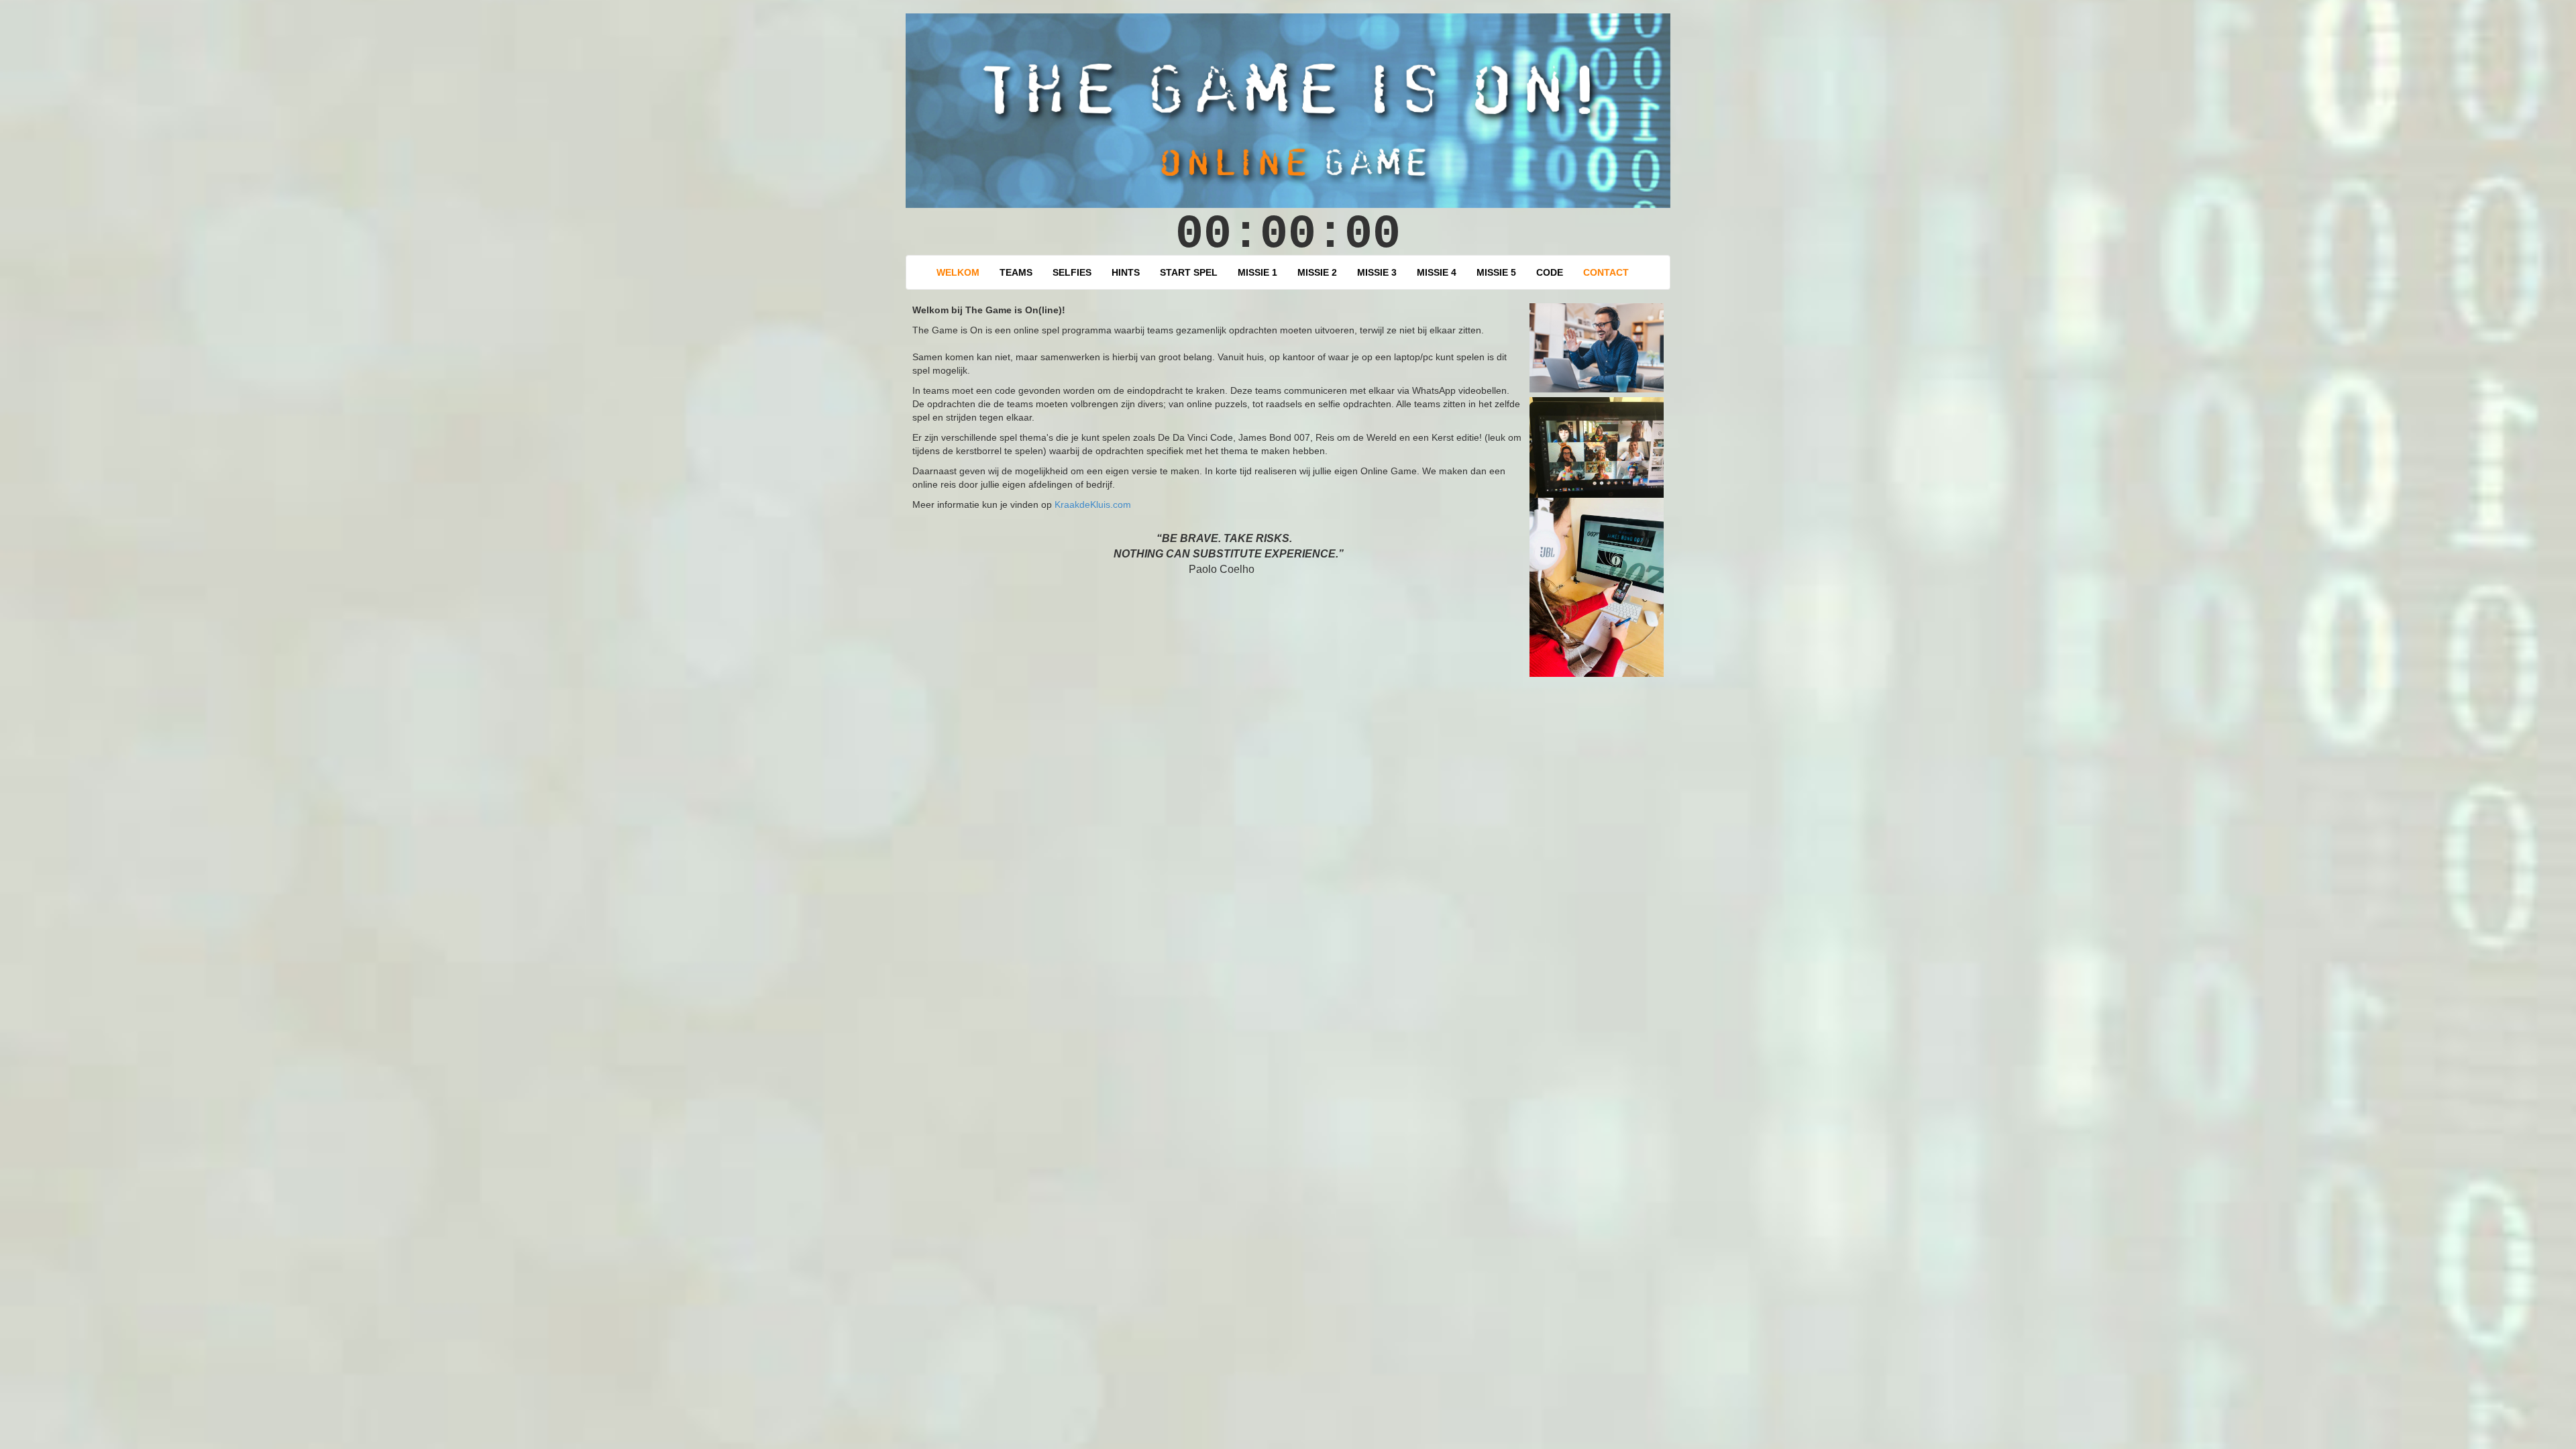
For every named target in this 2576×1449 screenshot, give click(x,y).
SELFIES (1072, 272)
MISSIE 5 (1496, 272)
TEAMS (1016, 272)
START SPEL (1189, 272)
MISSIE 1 (1257, 272)
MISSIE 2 (1317, 272)
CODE (1550, 272)
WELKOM (958, 272)
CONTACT (1606, 272)
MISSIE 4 (1437, 272)
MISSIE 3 (1377, 272)
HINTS (1126, 272)
